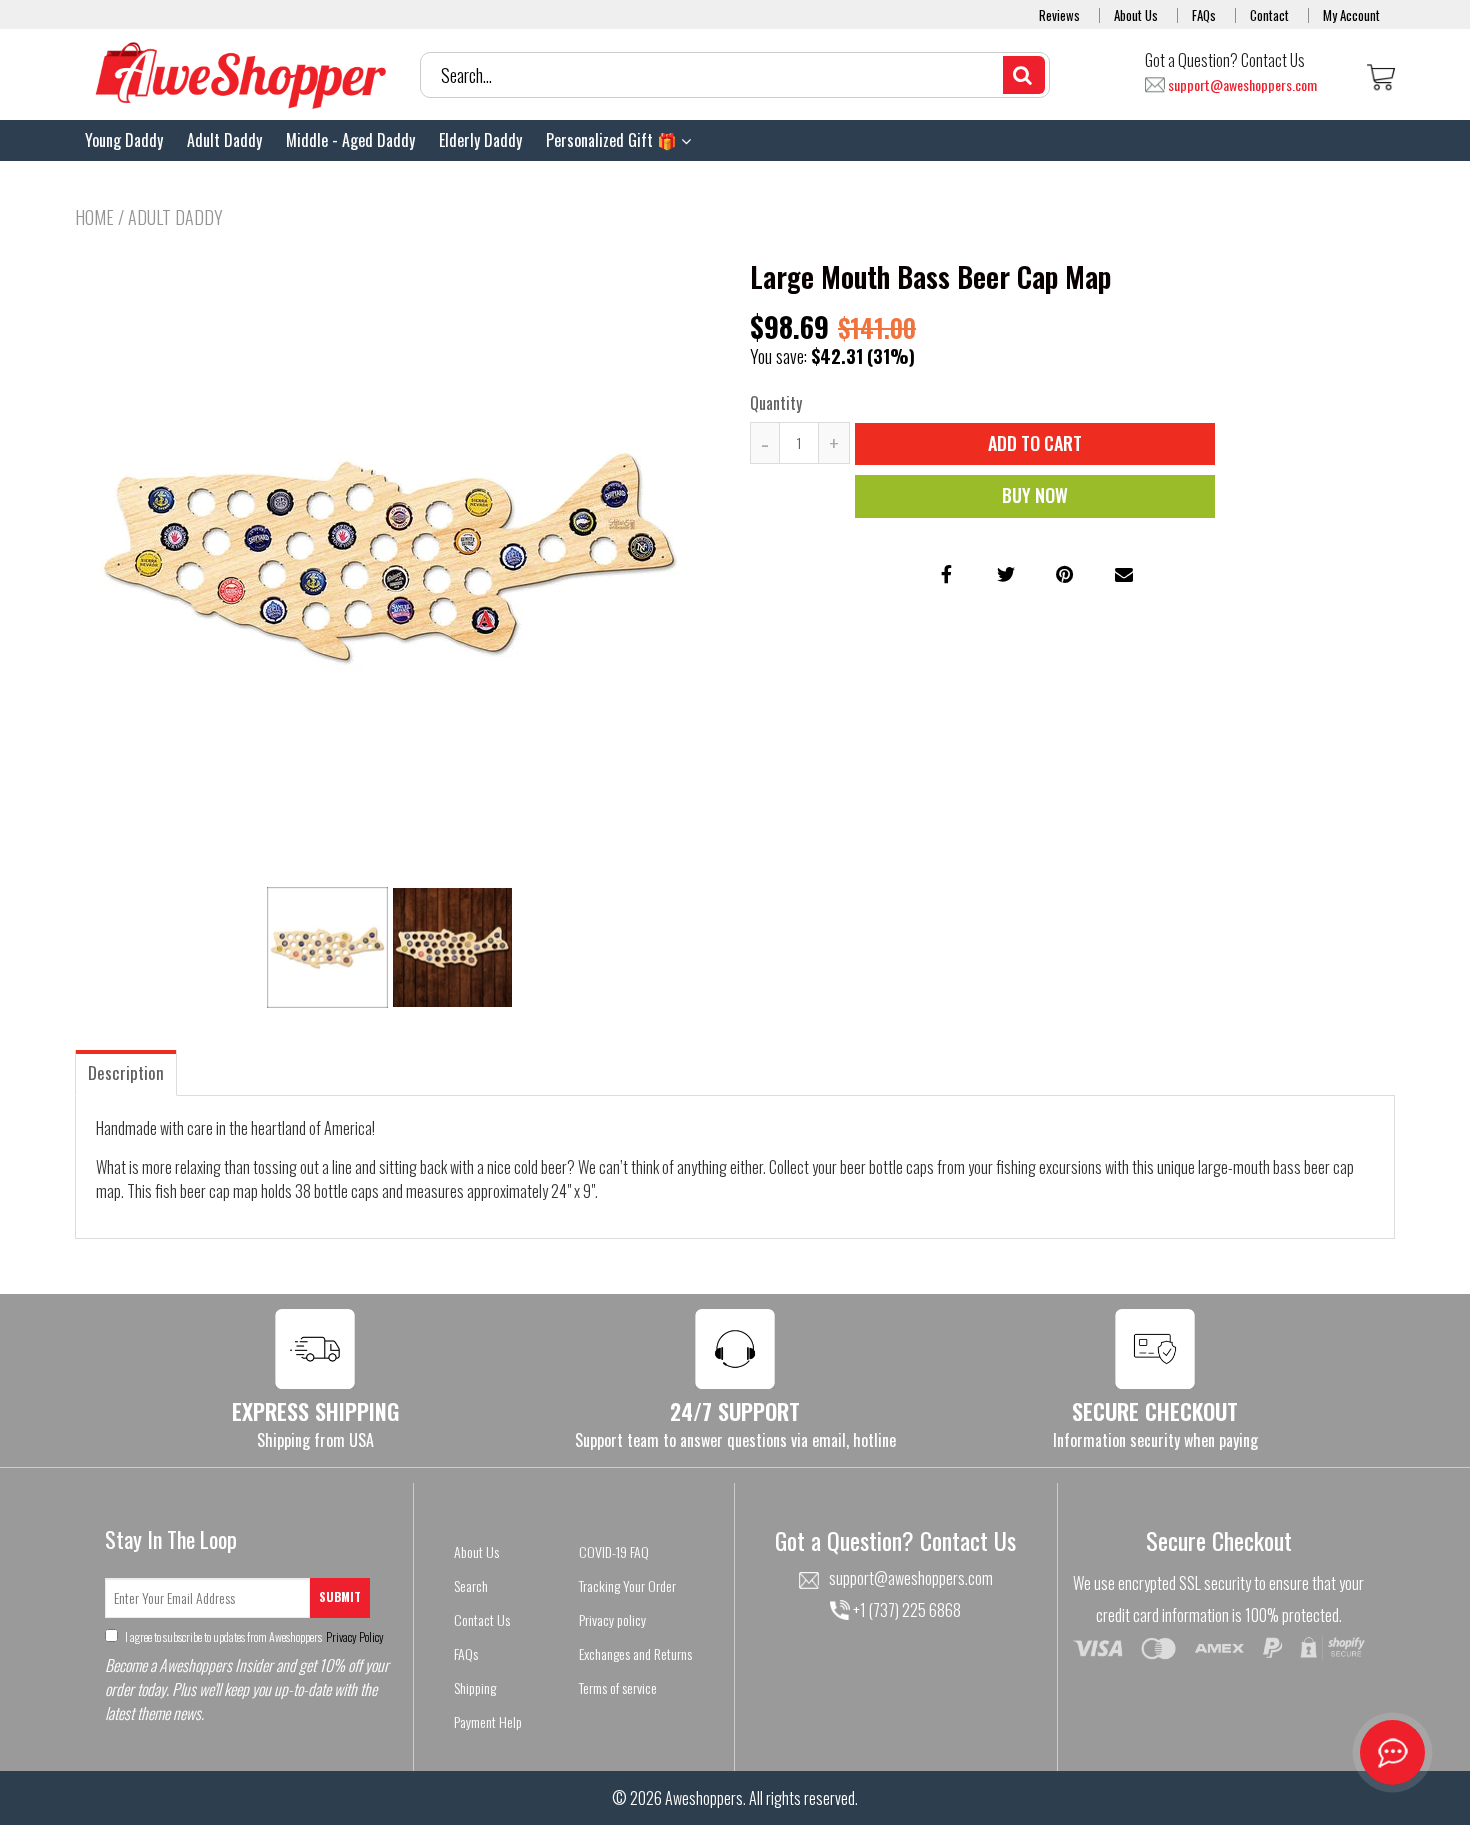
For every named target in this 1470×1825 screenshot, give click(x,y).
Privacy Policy (354, 1636)
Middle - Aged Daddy (350, 140)
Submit (340, 1596)
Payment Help (488, 1721)
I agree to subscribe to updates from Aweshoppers (253, 1636)
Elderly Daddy (480, 140)
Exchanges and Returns (635, 1653)
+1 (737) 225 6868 (905, 1610)
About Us (1136, 15)
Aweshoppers (704, 1798)
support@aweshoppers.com (1242, 85)
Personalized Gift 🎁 (613, 140)
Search (471, 1585)
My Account (1351, 15)
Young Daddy (124, 140)
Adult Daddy (224, 140)
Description (126, 1072)
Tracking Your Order (627, 1585)
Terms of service (618, 1687)
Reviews (1059, 15)
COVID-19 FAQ (614, 1551)
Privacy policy (612, 1619)
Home (94, 217)
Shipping (475, 1687)
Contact (1269, 15)
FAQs (1204, 15)
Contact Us (482, 1619)
